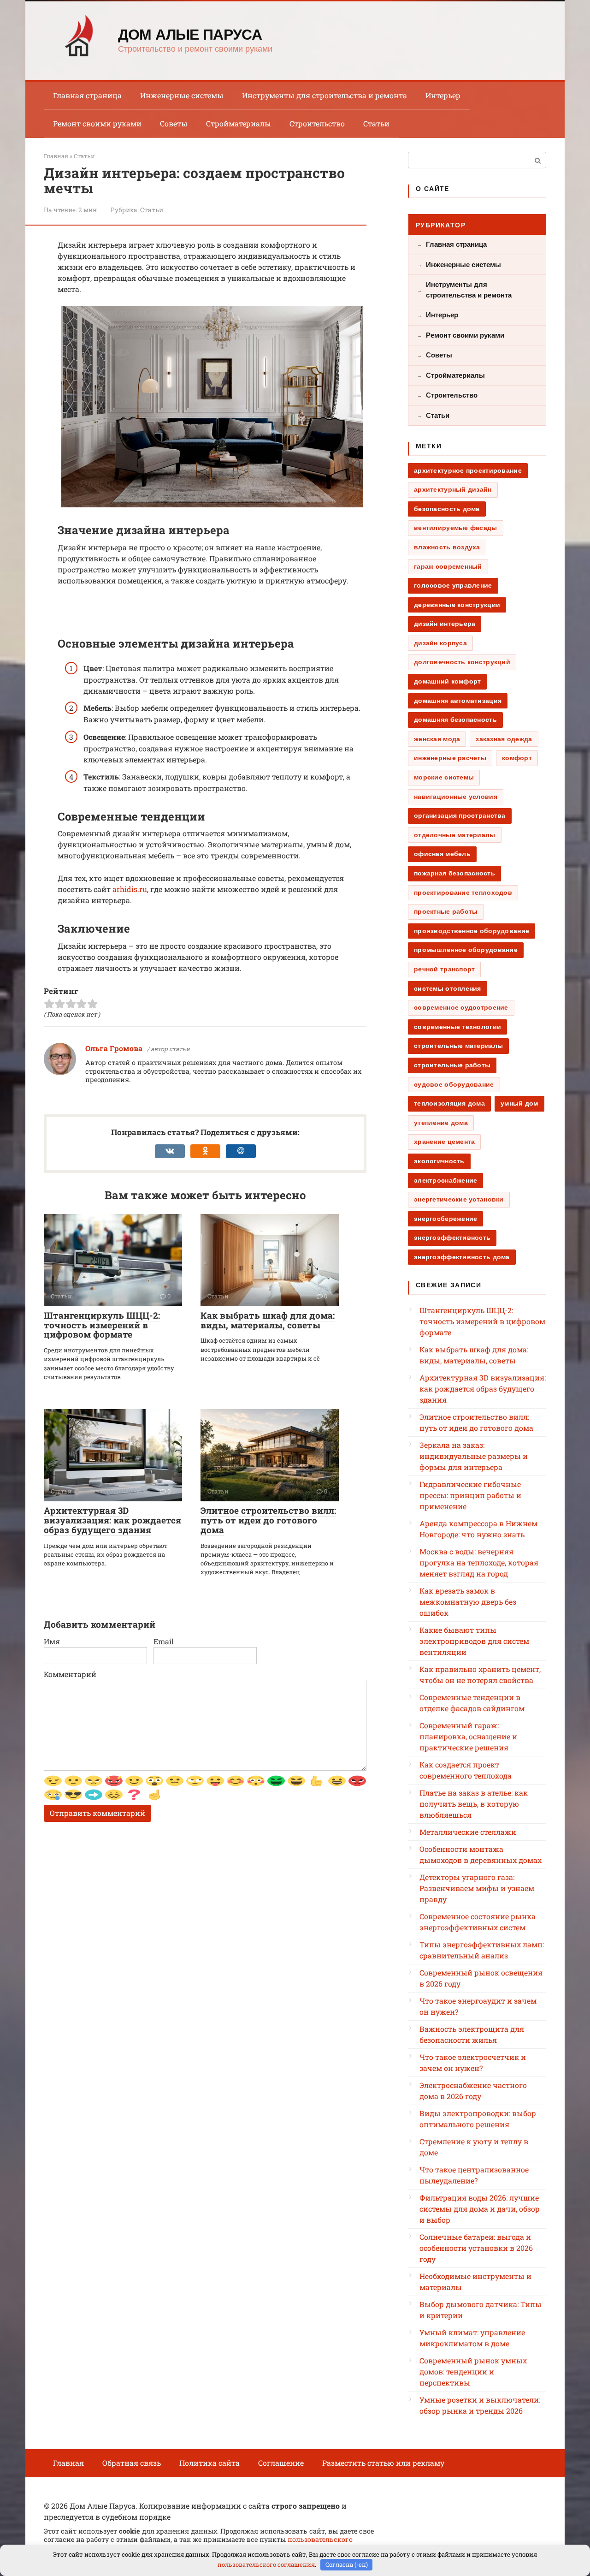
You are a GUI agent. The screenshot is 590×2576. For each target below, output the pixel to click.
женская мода (437, 739)
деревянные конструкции (457, 605)
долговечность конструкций (462, 662)
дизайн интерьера (445, 624)
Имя (52, 1641)
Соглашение (281, 2463)
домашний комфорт (447, 681)
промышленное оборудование (466, 950)
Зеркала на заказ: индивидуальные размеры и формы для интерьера (474, 1456)
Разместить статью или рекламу (383, 2463)
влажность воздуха (447, 547)
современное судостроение (461, 1007)
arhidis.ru (130, 889)
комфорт (517, 758)
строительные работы (452, 1065)
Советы (174, 123)
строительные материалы (458, 1046)
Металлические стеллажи (468, 1832)
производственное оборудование (472, 931)
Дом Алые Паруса (190, 35)
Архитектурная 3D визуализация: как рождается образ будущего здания (112, 1520)
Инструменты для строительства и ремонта (324, 95)
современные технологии (457, 1027)
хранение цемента (444, 1142)
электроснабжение (445, 1180)
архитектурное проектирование (468, 470)
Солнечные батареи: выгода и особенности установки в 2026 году (476, 2248)
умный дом (519, 1103)
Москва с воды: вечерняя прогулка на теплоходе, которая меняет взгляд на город (479, 1562)
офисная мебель (442, 854)
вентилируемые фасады (456, 528)
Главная (68, 2463)
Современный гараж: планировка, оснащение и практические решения (468, 1736)
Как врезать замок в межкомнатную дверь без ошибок (468, 1602)
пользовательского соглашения (266, 2564)
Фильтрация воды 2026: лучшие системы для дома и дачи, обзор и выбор (480, 2209)
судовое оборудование (454, 1084)
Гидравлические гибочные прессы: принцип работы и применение (470, 1495)
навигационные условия (456, 797)
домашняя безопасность (455, 720)
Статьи (376, 123)
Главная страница (87, 95)
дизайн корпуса (440, 643)
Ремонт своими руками (97, 123)
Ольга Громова (114, 1048)
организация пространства (460, 815)
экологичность (439, 1161)
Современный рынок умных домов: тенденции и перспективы (473, 2371)
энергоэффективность (452, 1237)
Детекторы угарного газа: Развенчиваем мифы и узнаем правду (477, 1888)
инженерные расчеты (450, 758)
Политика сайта (209, 2463)
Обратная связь (132, 2463)
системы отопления (448, 988)
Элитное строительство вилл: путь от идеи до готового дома (268, 1520)
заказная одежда (504, 739)
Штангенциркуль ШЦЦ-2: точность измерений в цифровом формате (102, 1325)
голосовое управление (453, 585)
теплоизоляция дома (449, 1103)
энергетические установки (459, 1199)
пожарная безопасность (454, 873)
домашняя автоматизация (458, 701)
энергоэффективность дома (462, 1257)
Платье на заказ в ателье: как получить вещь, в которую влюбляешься (474, 1804)
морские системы (444, 777)
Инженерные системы (182, 95)
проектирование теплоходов (463, 892)
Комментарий (70, 1674)
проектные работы (446, 911)
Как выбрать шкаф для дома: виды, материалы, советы (268, 1320)
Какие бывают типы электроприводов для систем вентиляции (474, 1641)
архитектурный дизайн (453, 489)
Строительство (317, 123)
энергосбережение (445, 1219)
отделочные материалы (455, 835)
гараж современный (448, 566)
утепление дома (441, 1123)
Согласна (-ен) (347, 2564)
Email (164, 1641)
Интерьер (443, 95)
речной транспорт (444, 969)
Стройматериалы (239, 123)
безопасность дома (447, 509)
